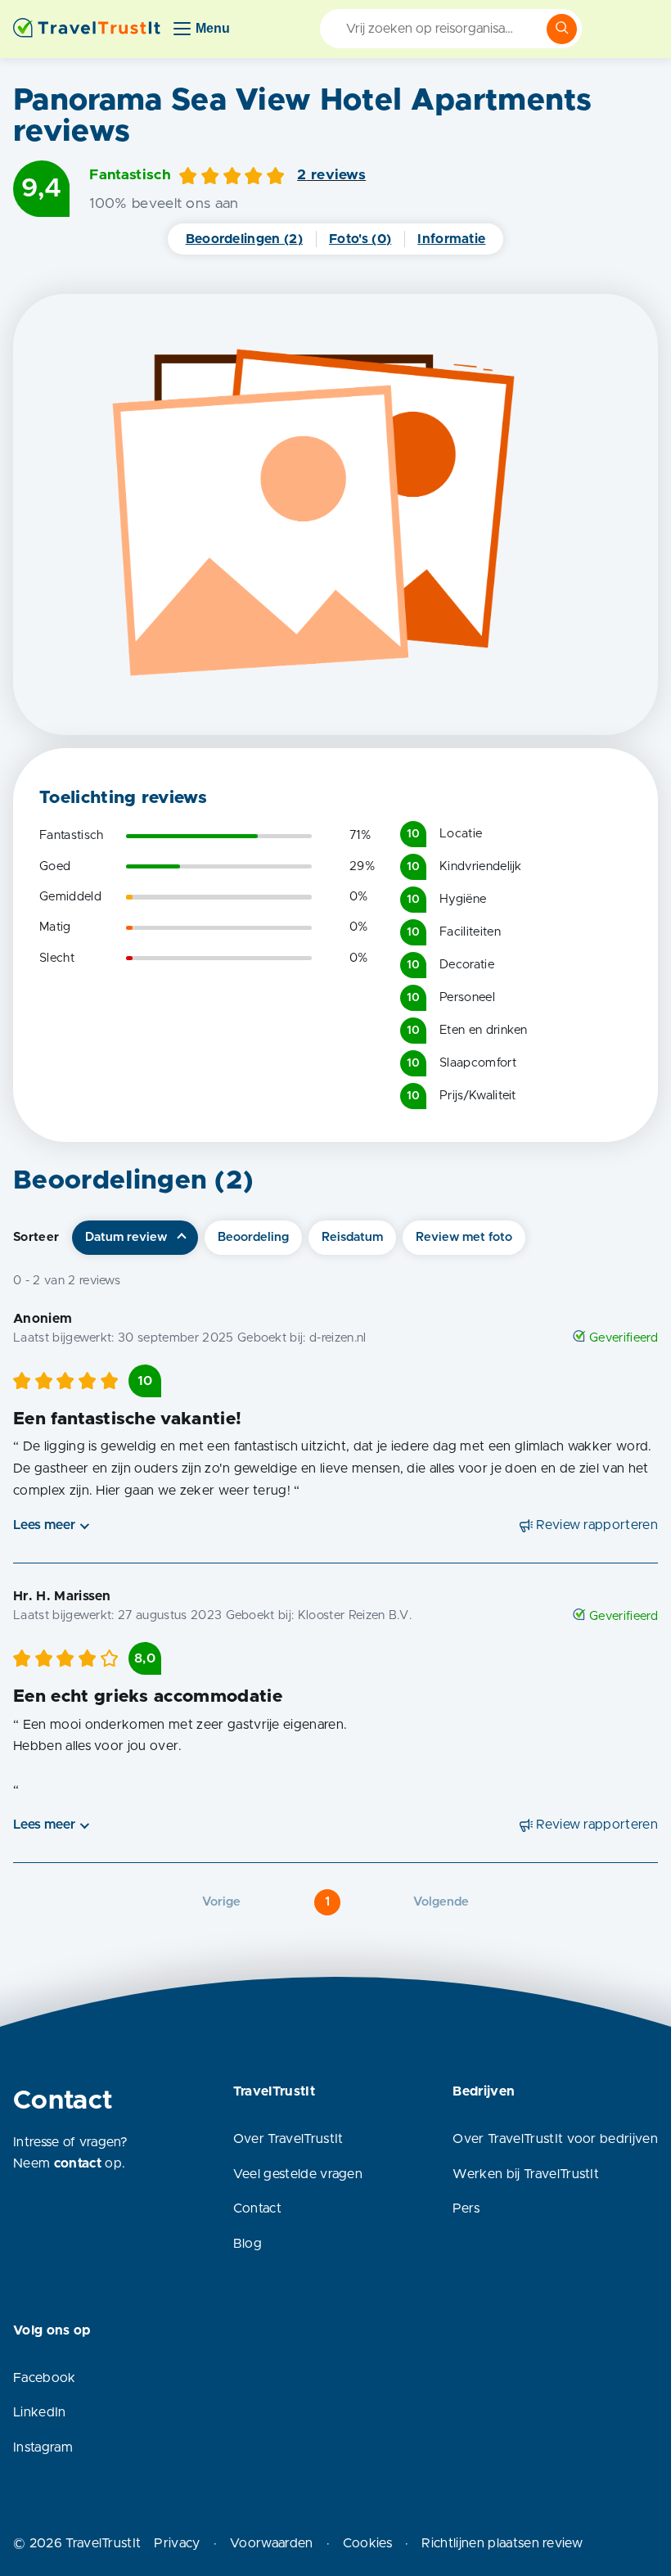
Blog (248, 2244)
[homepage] (87, 29)
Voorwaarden (272, 2543)
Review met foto (464, 1237)
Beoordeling (253, 1237)
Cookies (367, 2543)
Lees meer (44, 1525)
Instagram (43, 2447)
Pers (466, 2208)
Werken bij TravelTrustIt (526, 2174)
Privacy (177, 2543)
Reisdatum (352, 1237)
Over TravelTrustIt (288, 2139)
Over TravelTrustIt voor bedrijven (555, 2139)
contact (78, 2163)
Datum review (126, 1237)
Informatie (451, 239)
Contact (257, 2208)
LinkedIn (40, 2412)
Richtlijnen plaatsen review (502, 2543)
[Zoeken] (562, 29)
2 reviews (331, 175)
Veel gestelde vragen (298, 2174)
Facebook (45, 2378)
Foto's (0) (360, 239)
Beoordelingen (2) (244, 239)
